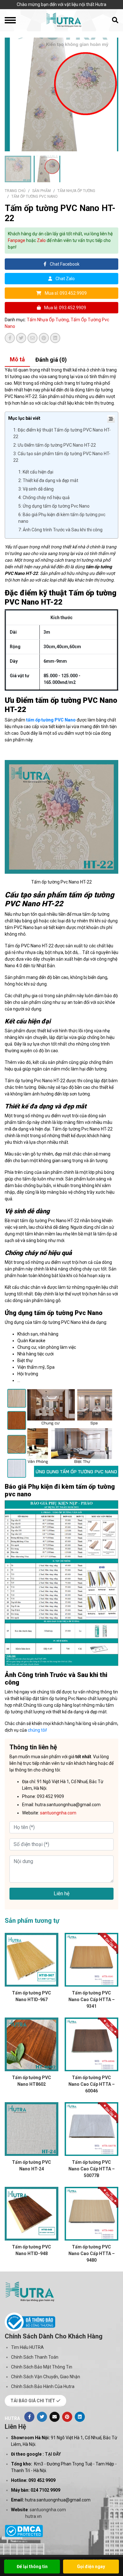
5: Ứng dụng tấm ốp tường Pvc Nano (54, 506)
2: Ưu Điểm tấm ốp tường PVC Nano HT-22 (55, 445)
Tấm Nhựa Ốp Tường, (49, 320)
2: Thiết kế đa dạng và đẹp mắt (48, 480)
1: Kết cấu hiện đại (36, 472)
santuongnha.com (48, 2510)
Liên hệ (61, 1894)
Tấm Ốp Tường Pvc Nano (35, 196)
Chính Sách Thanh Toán (35, 2357)
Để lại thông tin (32, 2567)
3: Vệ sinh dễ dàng (36, 489)
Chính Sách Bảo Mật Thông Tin (42, 2367)
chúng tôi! (37, 1730)
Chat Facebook (64, 264)
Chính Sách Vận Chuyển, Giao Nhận (46, 2377)
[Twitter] (42, 2417)
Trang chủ (15, 191)
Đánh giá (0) (51, 360)
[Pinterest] (67, 2417)
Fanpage (17, 240)
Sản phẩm (41, 191)
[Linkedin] (80, 2417)
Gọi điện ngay (91, 2567)
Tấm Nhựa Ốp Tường (76, 191)
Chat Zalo (65, 279)
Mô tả (17, 359)
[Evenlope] (55, 2417)
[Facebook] (29, 2417)
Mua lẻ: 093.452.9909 (65, 308)
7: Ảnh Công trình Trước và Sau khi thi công (60, 530)
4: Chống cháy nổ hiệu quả (44, 498)
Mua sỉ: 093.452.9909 (65, 293)
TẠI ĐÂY (53, 2454)
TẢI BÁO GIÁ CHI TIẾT (33, 2401)
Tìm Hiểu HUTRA (27, 2347)
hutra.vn (33, 2516)
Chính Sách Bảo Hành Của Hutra (43, 2386)
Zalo (41, 240)
